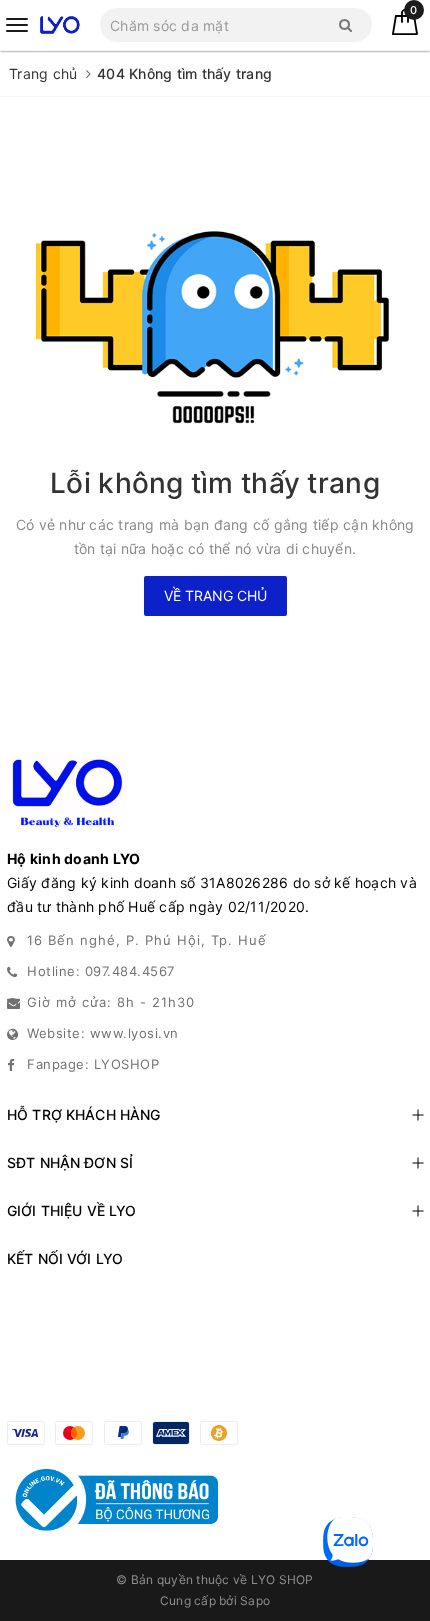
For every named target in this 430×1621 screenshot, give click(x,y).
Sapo (255, 1600)
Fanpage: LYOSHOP (93, 1064)
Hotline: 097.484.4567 (101, 971)
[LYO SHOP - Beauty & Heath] (59, 24)
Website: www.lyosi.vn (103, 1033)
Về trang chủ (215, 595)
